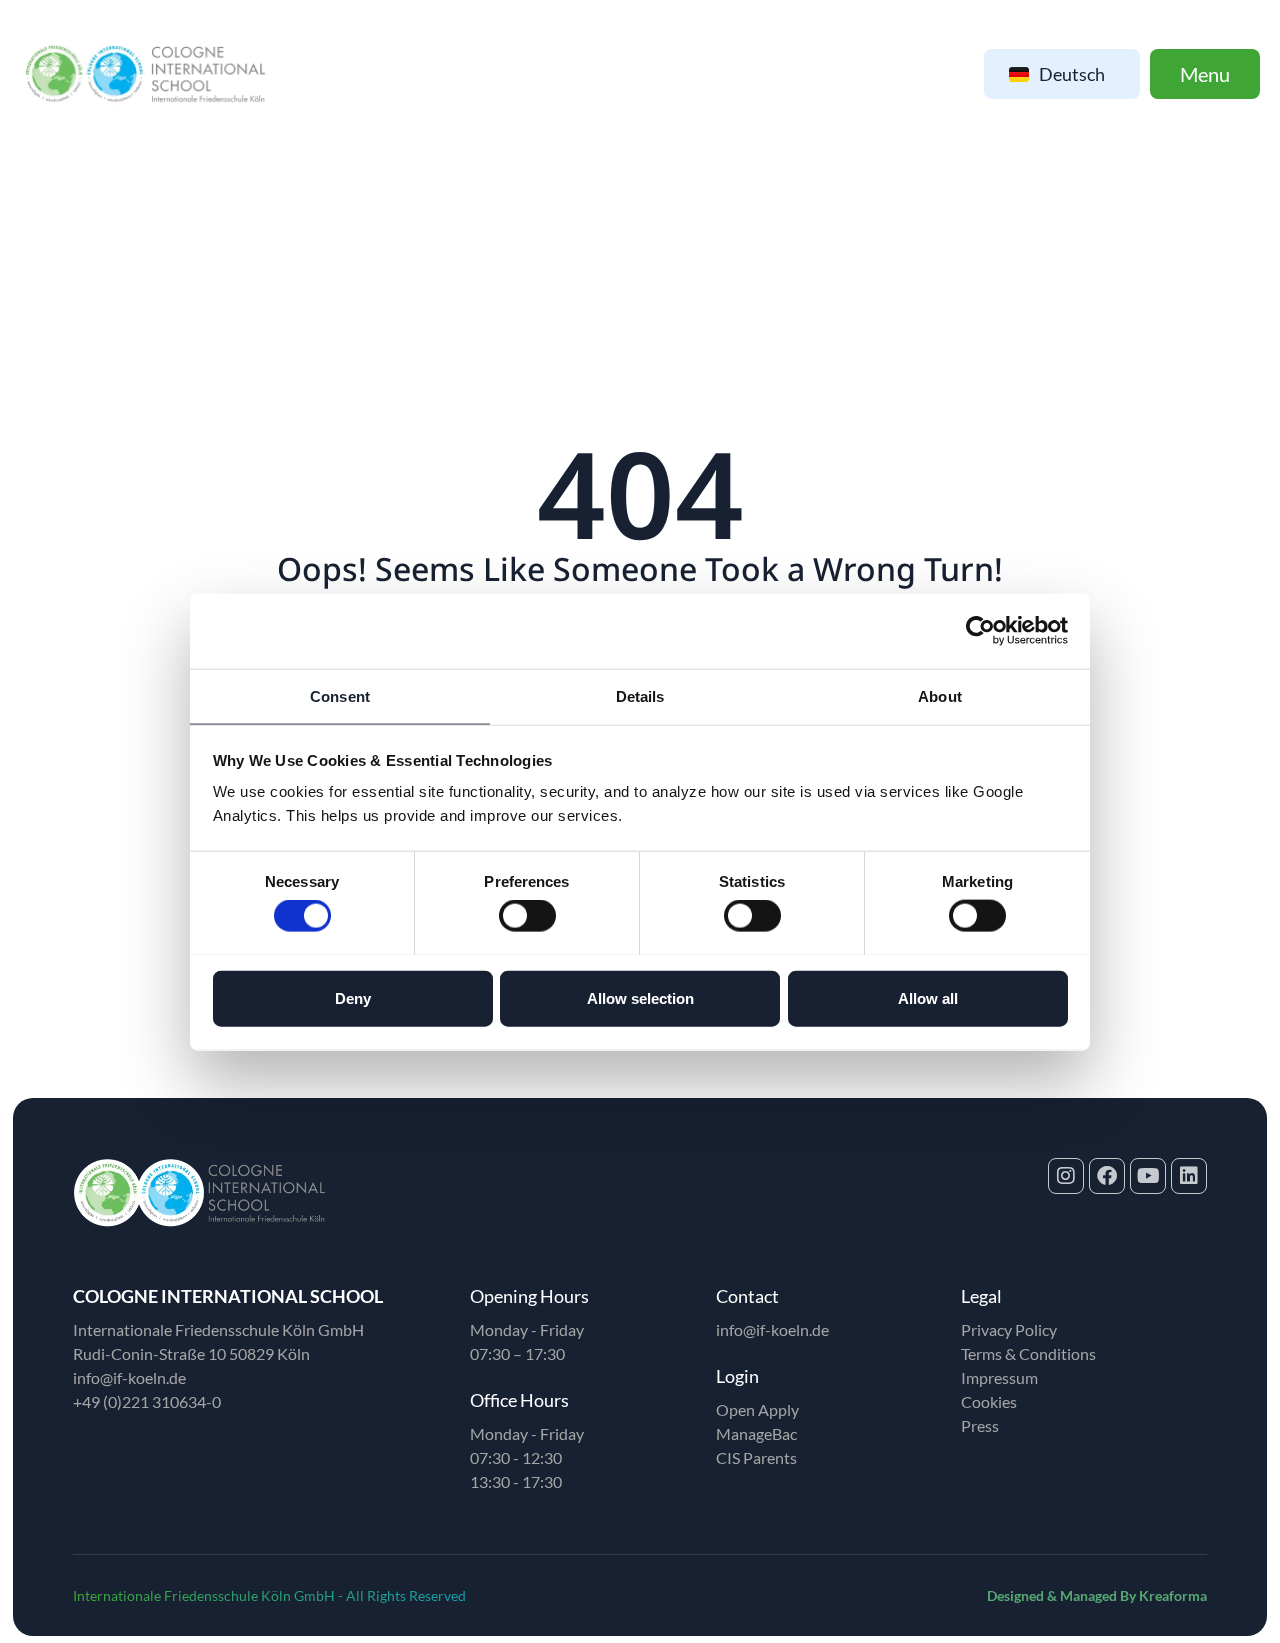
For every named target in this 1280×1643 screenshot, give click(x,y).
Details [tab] (640, 695)
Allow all (928, 997)
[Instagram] (1066, 1176)
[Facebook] (1107, 1176)
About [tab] (940, 695)
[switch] (527, 915)
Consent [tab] (340, 695)
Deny (353, 997)
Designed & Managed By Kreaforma (1097, 1595)
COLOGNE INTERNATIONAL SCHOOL (228, 1296)
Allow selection (640, 997)
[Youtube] (1148, 1176)
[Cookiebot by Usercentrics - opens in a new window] (980, 631)
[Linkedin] (1189, 1176)
